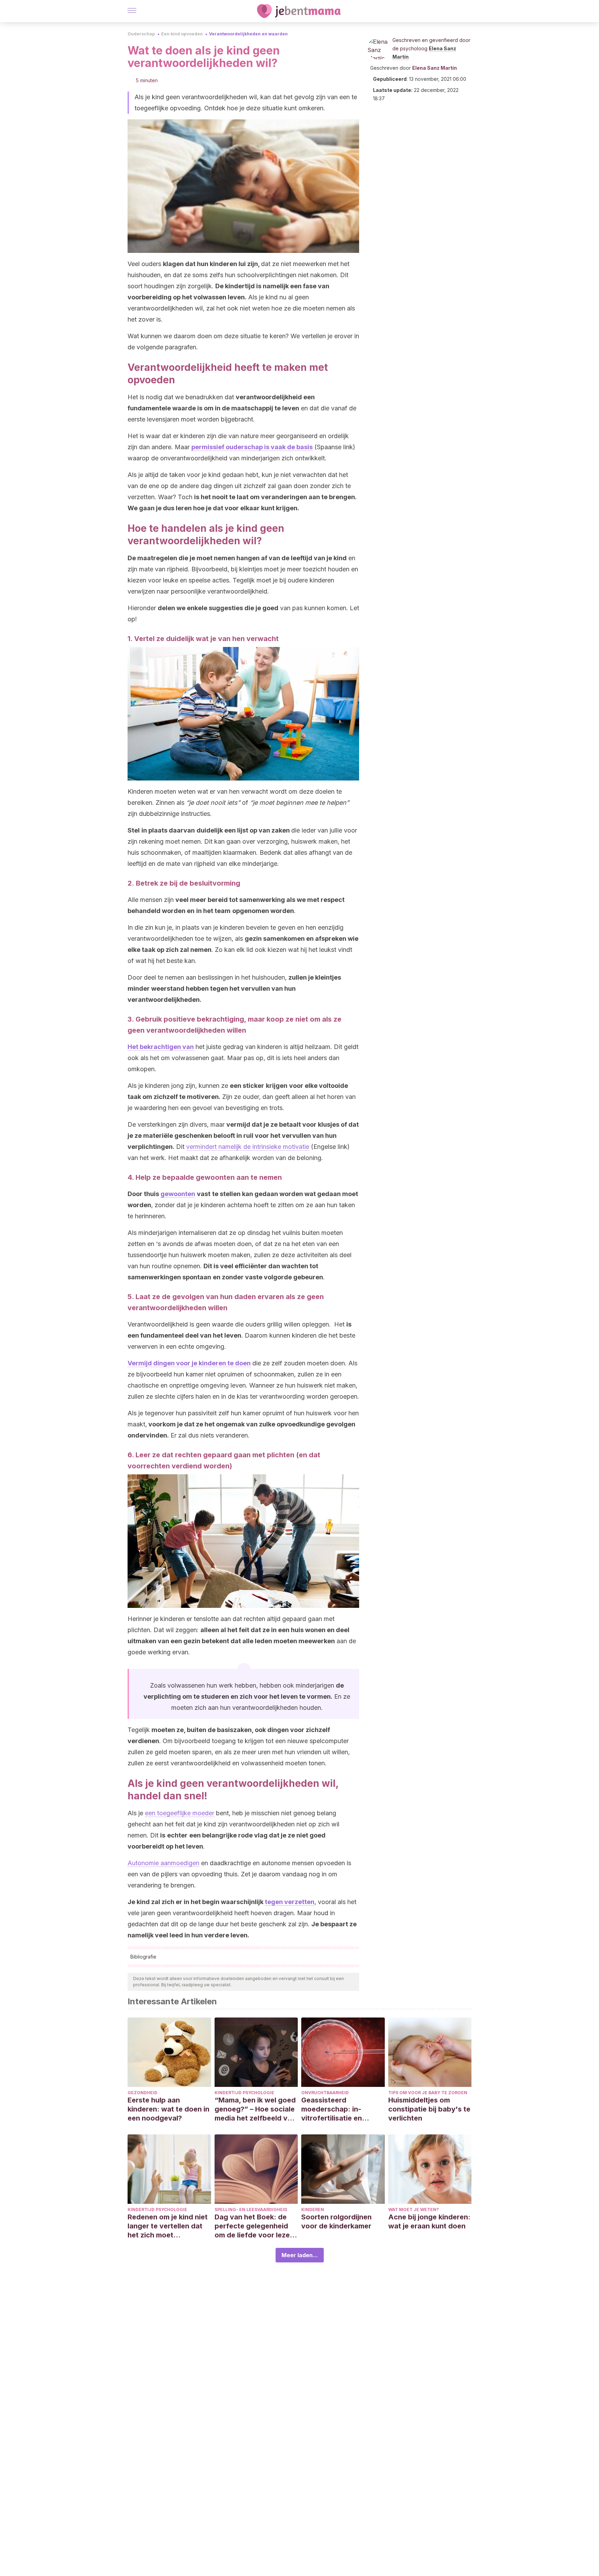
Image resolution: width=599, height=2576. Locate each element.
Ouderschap (141, 34)
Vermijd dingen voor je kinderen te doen (189, 1363)
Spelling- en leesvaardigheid (251, 2210)
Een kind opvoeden (182, 34)
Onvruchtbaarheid (325, 2093)
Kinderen (313, 2210)
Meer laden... (300, 2255)
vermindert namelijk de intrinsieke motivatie (248, 1147)
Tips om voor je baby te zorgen (428, 2093)
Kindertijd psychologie (244, 2093)
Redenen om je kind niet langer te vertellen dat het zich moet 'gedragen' (168, 2226)
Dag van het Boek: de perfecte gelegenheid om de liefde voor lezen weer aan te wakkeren (254, 2226)
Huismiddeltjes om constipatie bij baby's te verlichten (429, 2109)
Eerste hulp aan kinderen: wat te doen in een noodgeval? (168, 2109)
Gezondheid (142, 2093)
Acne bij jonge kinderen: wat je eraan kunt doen (429, 2221)
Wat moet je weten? (414, 2210)
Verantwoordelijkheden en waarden (248, 34)
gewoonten (178, 1194)
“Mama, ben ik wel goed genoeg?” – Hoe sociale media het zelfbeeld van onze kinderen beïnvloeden (255, 2109)
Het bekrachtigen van (161, 1047)
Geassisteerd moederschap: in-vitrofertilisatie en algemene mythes (332, 2109)
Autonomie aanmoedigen (163, 1863)
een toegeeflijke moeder (180, 1813)
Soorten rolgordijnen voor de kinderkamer (336, 2221)
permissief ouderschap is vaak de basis (252, 447)
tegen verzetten (290, 1902)
